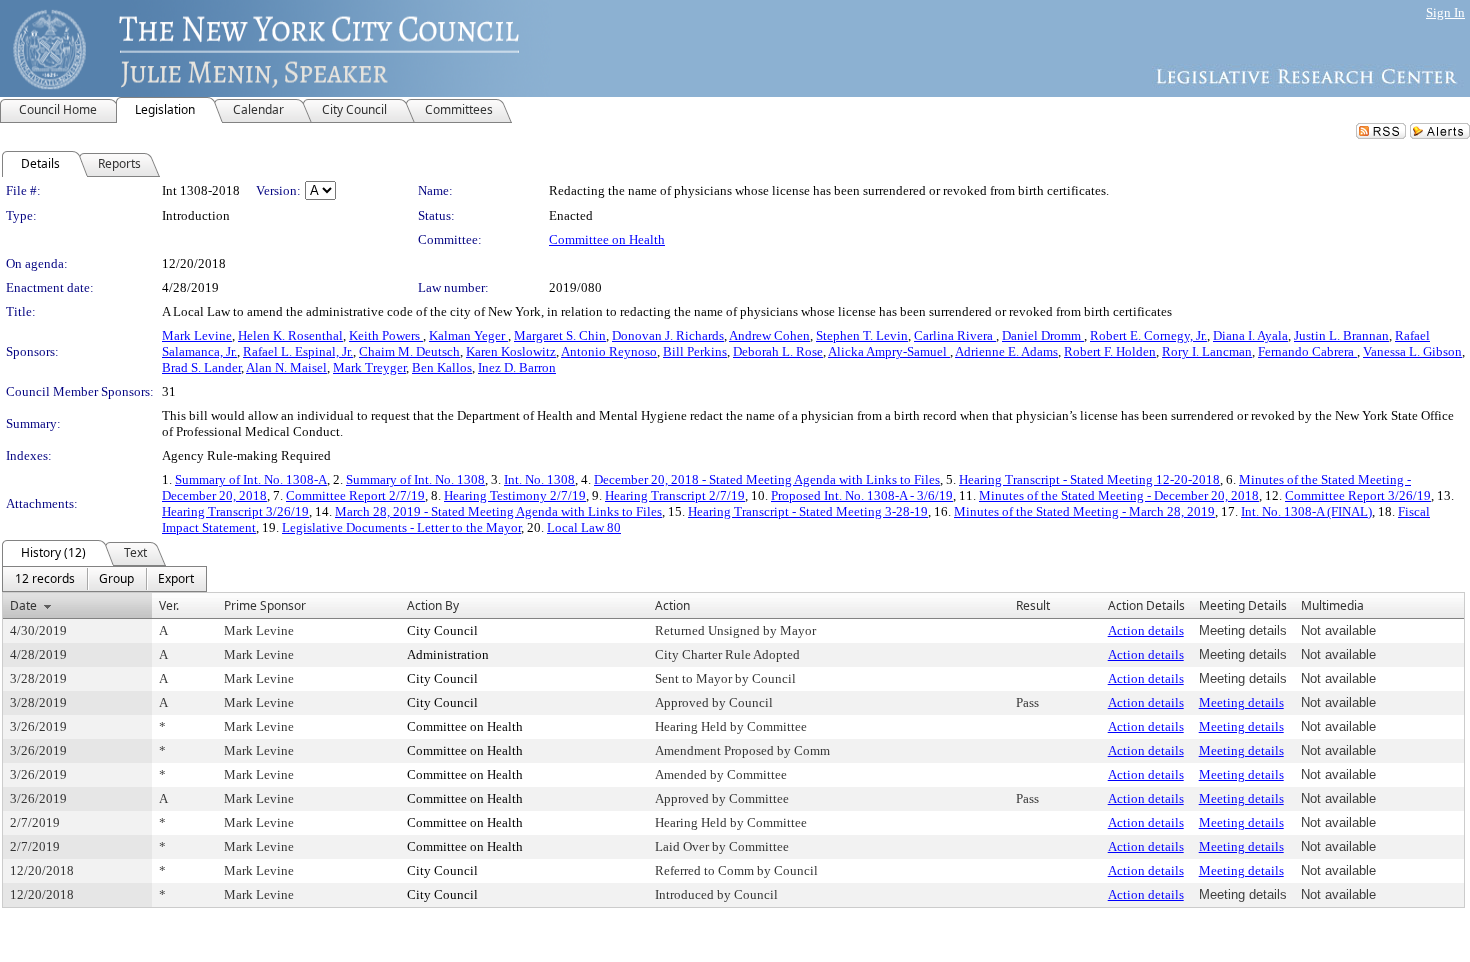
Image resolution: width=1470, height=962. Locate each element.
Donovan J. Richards (668, 335)
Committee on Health (607, 239)
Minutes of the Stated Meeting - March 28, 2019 (1084, 511)
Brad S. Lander (201, 367)
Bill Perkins (695, 351)
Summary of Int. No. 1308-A (251, 479)
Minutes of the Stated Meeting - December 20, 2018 (1119, 495)
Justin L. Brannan (1341, 335)
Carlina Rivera (955, 335)
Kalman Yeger (468, 335)
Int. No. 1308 (539, 479)
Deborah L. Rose (778, 351)
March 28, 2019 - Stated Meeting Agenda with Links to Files (498, 511)
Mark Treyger (369, 367)
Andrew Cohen (769, 335)
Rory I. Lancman (1207, 351)
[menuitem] (45, 579)
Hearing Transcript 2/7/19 (675, 495)
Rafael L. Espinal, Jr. (298, 351)
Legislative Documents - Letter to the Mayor (401, 527)
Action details (1146, 630)
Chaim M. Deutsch (409, 351)
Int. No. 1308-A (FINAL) (1306, 511)
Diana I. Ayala (1250, 335)
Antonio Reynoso (609, 351)
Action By (433, 605)
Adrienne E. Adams (1006, 351)
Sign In (1445, 12)
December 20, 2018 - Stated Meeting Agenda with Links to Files (767, 479)
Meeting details (1241, 702)
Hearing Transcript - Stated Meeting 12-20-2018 (1089, 479)
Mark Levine (197, 335)
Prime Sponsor (265, 605)
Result (1033, 605)
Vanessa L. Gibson (1412, 351)
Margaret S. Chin (560, 335)
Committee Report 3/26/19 (1358, 495)
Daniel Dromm (1043, 335)
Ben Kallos (442, 367)
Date (23, 605)
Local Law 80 (584, 527)
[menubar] (104, 579)
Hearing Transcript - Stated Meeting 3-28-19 (808, 511)
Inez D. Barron (517, 367)
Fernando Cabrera (1307, 351)
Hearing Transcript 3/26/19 (235, 511)
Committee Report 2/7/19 (355, 495)
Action (672, 605)
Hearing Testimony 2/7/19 (515, 495)
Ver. (169, 605)
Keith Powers (386, 335)
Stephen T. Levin (862, 335)
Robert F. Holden (1110, 351)
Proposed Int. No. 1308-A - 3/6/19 (862, 495)
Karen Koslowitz (511, 351)
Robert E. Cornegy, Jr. (1148, 335)
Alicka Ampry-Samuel (889, 351)
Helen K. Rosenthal (290, 335)
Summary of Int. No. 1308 (415, 479)
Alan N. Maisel (286, 367)
